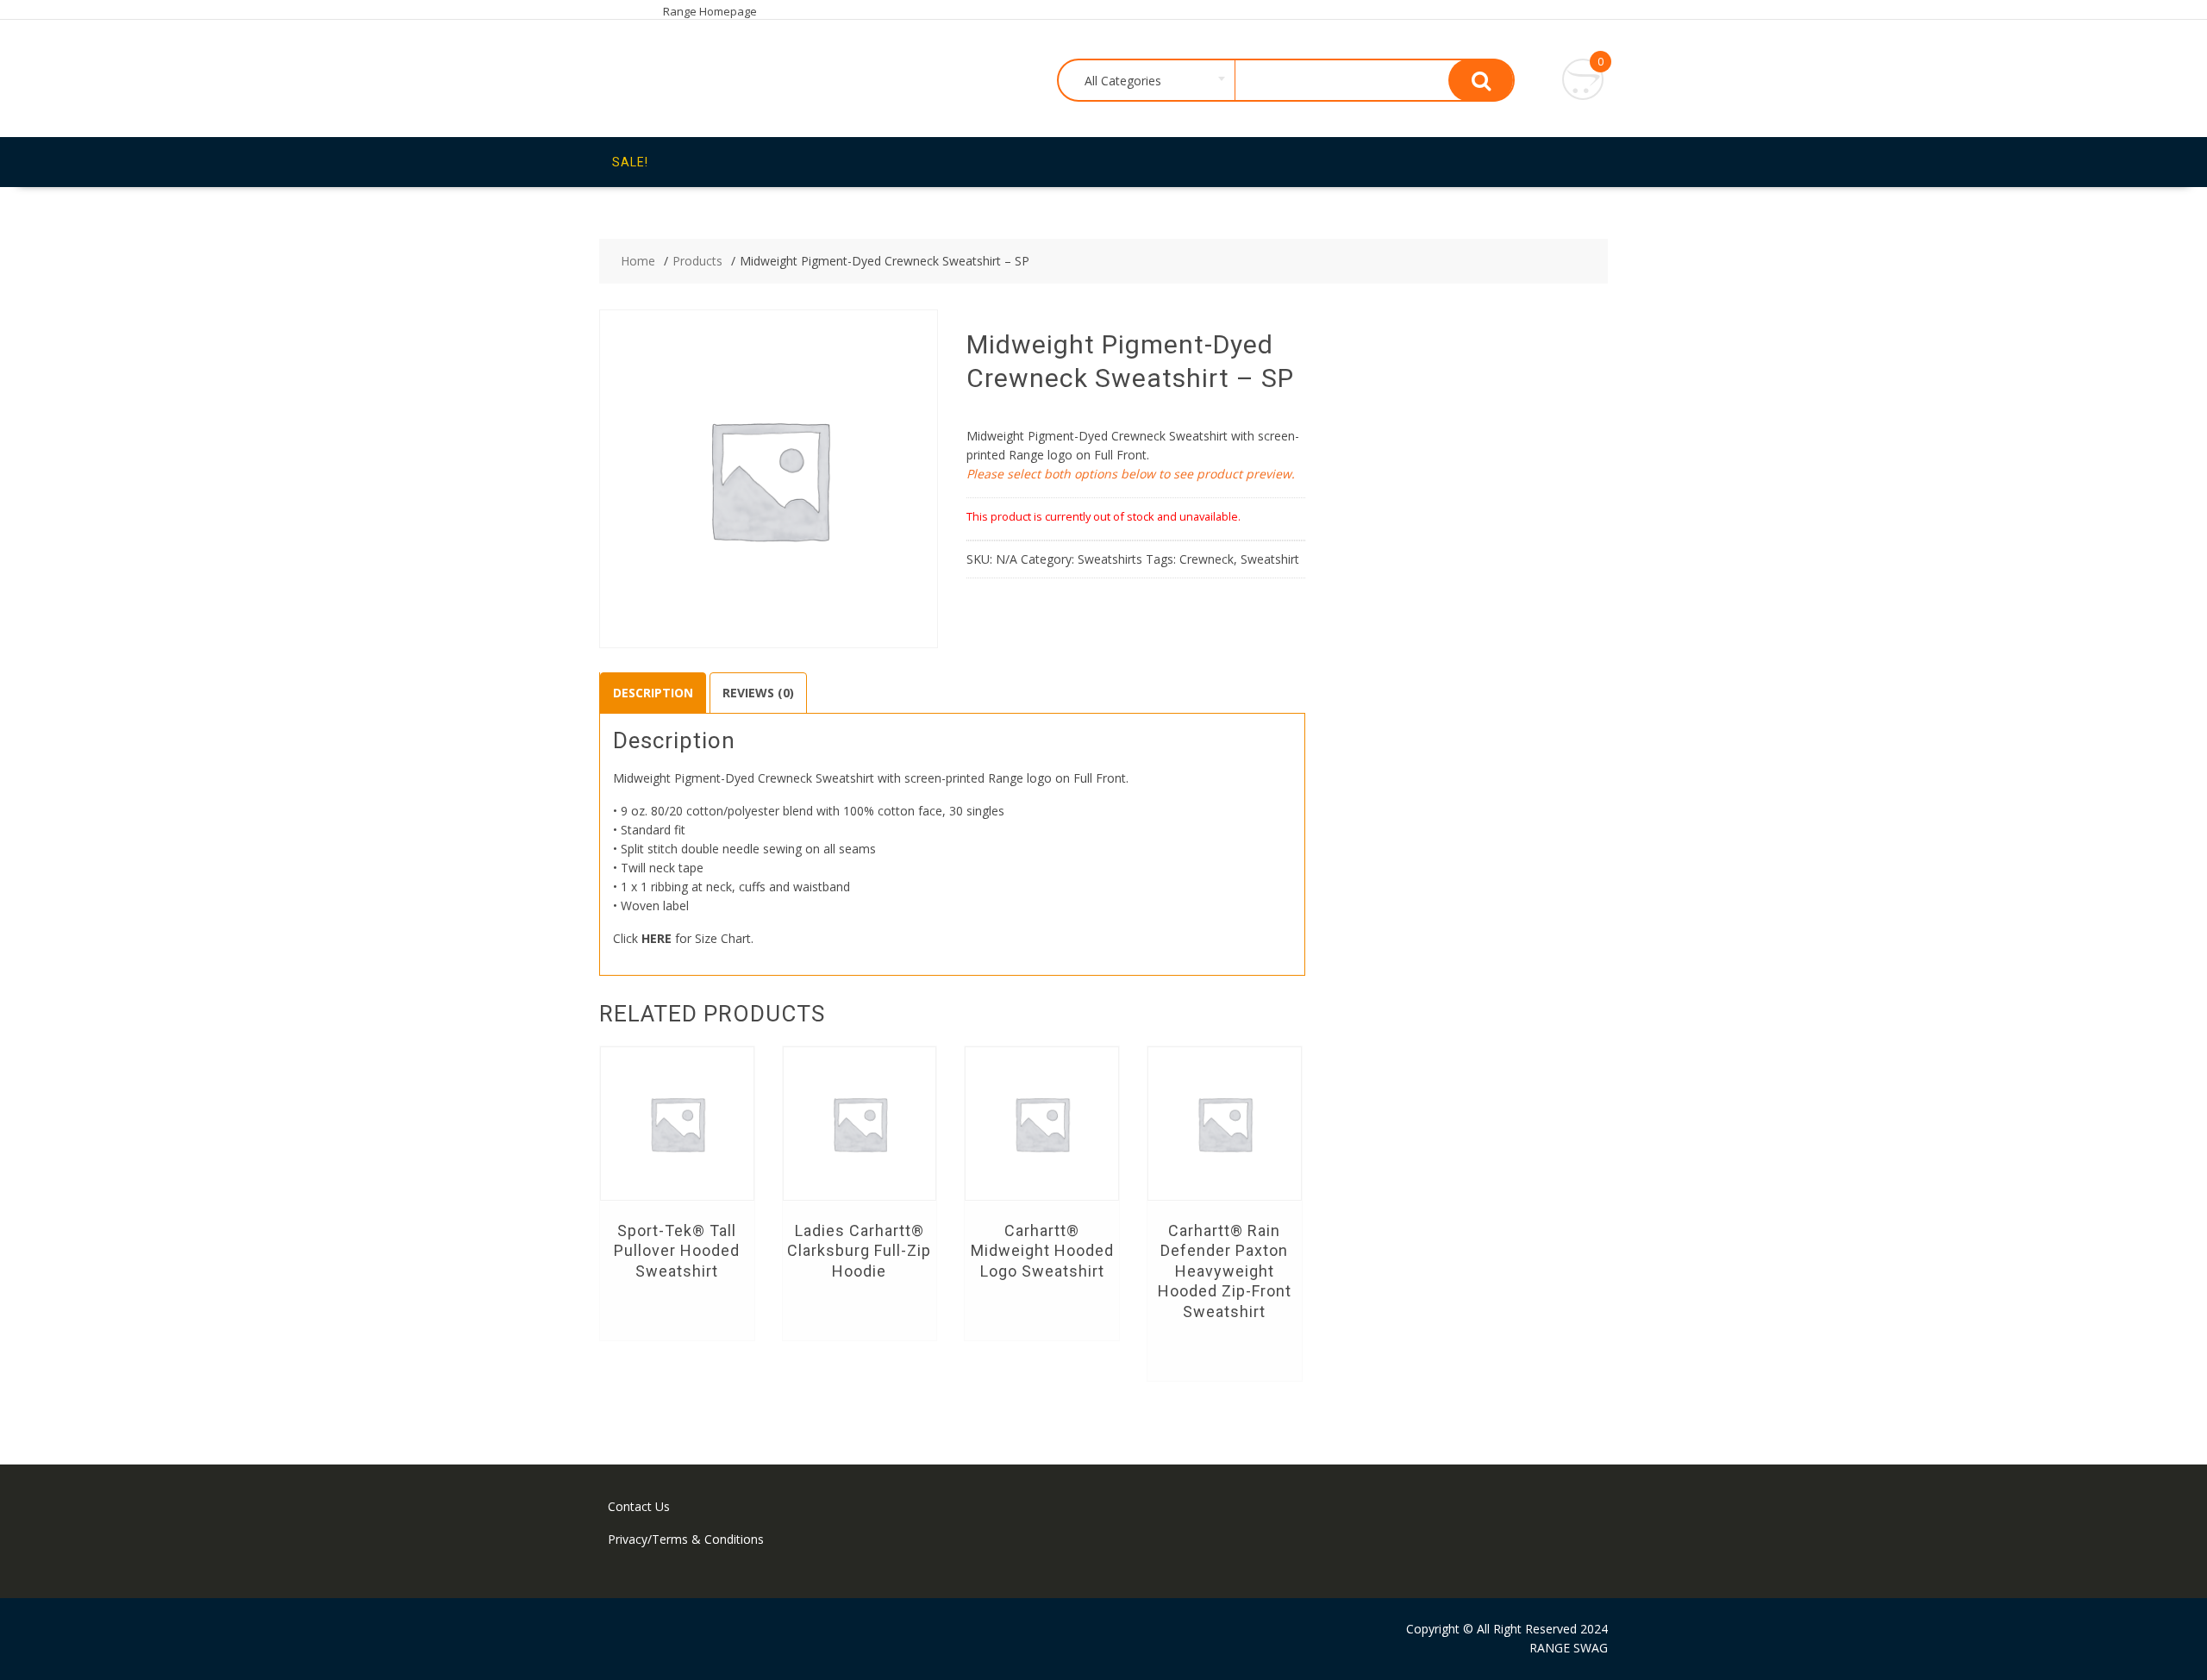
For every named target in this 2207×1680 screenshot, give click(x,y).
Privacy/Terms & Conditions (686, 1539)
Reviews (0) (758, 693)
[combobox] (1147, 81)
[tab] (653, 693)
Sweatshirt (1270, 559)
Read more (677, 1310)
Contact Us (639, 1506)
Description (653, 693)
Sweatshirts (1110, 559)
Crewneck (1207, 559)
